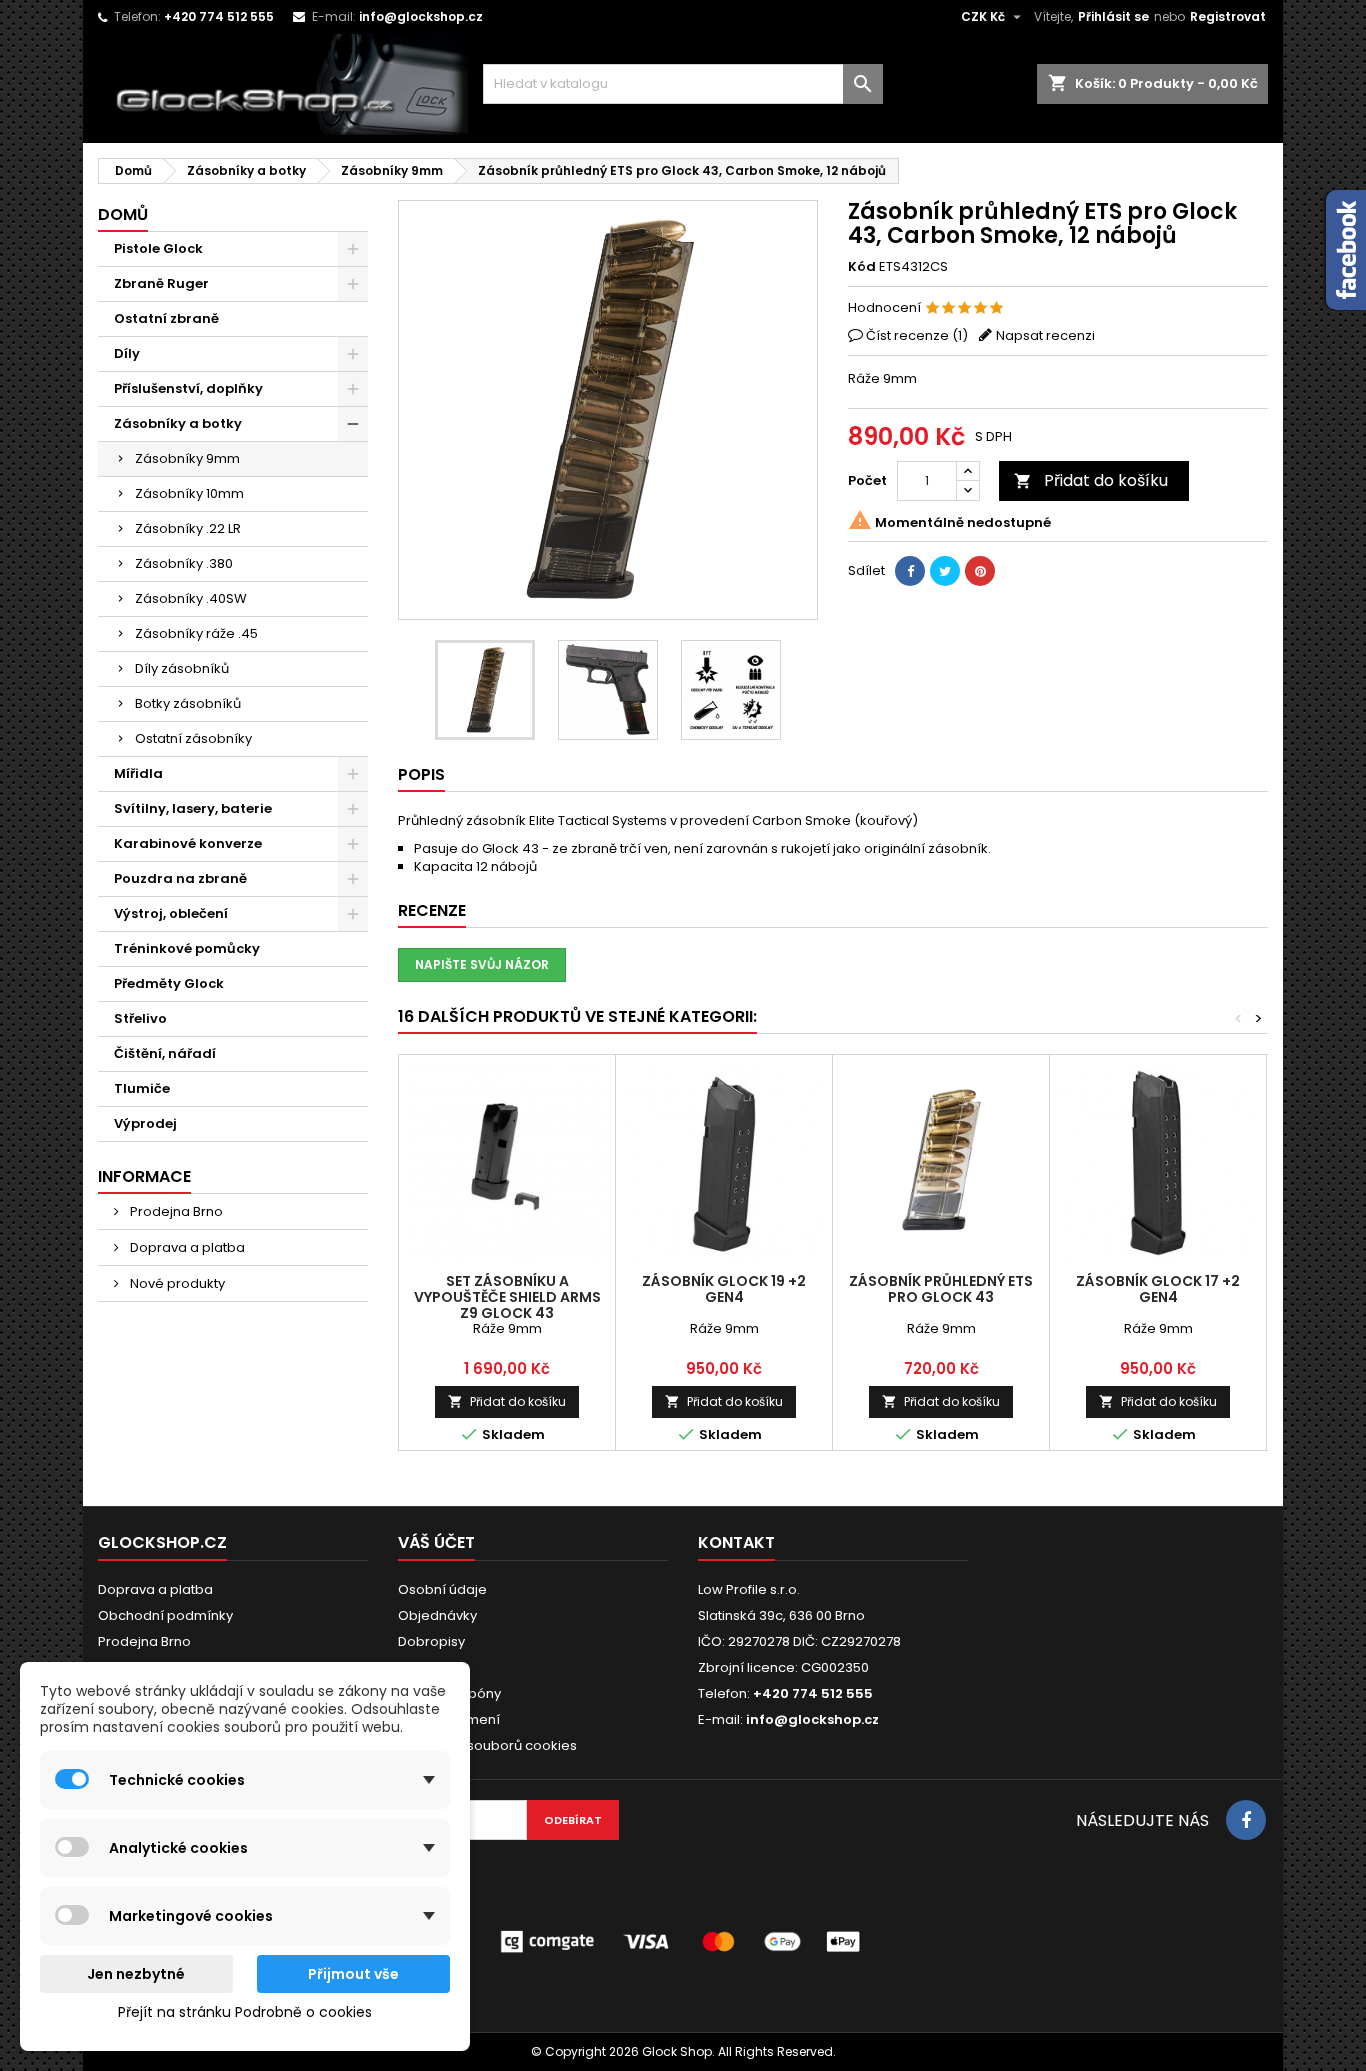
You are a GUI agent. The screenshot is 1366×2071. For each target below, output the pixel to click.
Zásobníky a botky (178, 423)
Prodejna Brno (175, 1211)
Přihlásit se (1113, 16)
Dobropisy (431, 1641)
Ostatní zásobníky (193, 738)
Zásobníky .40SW (191, 598)
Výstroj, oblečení (171, 913)
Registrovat (1228, 16)
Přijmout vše (353, 1974)
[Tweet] (945, 571)
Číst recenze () (917, 335)
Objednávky (437, 1615)
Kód (862, 267)
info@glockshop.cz (421, 16)
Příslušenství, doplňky (188, 388)
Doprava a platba (186, 1247)
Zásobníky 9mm (187, 458)
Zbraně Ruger (161, 283)
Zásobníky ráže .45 (196, 633)
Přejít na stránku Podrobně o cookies (245, 2012)
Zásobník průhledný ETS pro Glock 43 (941, 1289)
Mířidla (138, 773)
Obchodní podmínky (165, 1615)
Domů (123, 214)
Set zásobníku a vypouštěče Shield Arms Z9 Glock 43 (507, 1297)
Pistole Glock (158, 248)
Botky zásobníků (188, 703)
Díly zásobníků (182, 668)
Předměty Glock (169, 983)
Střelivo (140, 1018)
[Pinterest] (980, 571)
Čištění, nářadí (165, 1053)
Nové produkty (176, 1283)
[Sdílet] (910, 571)
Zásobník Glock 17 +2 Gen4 (1158, 1289)
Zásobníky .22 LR (188, 528)
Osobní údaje (442, 1589)
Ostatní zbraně (166, 318)
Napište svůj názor (482, 964)
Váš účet (436, 1542)
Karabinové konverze (188, 843)
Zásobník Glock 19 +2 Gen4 (724, 1289)
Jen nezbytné (136, 1974)
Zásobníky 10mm (189, 493)
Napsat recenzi (1045, 335)
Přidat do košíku (1091, 480)
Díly (127, 353)
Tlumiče (142, 1088)
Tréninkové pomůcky (187, 948)
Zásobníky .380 (184, 563)
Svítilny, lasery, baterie (193, 808)
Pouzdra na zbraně (180, 878)
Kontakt (736, 1542)
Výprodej (145, 1123)
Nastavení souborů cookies (487, 1745)
